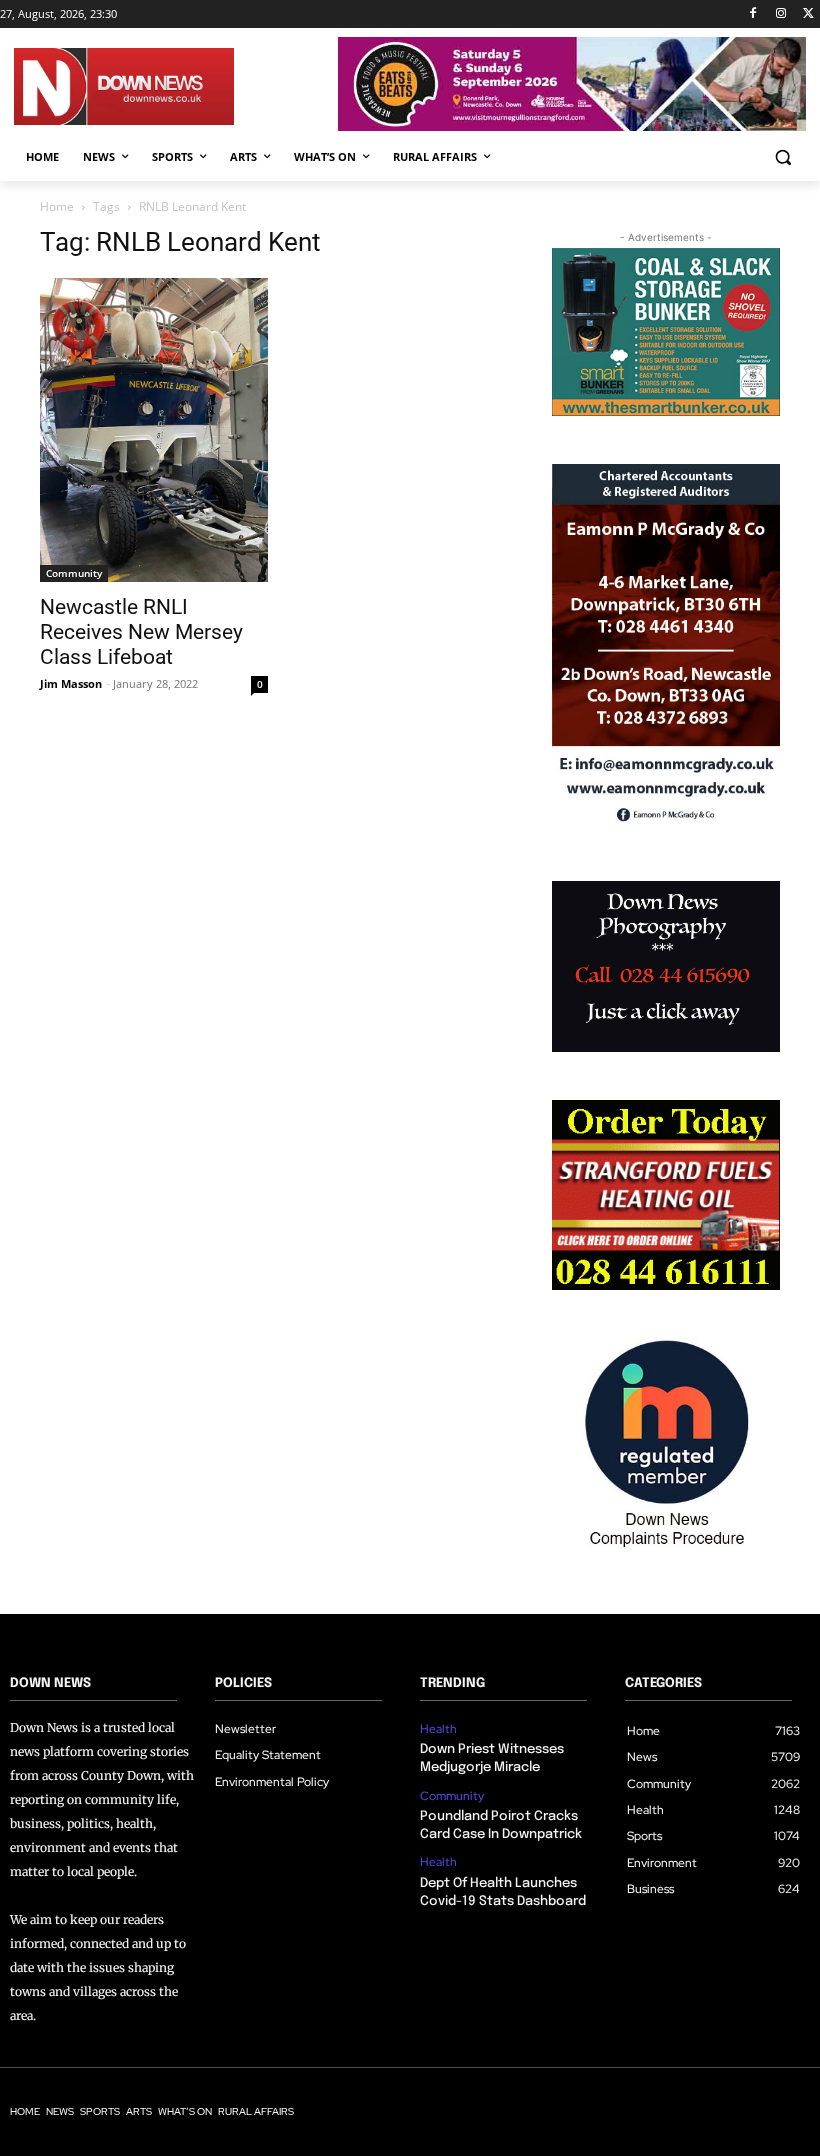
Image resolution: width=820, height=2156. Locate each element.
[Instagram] (780, 14)
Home (57, 206)
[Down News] (176, 86)
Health (438, 1729)
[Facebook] (753, 14)
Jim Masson (71, 683)
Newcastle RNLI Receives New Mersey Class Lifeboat (141, 632)
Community (74, 573)
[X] (808, 14)
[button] (782, 157)
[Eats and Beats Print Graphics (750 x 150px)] (572, 125)
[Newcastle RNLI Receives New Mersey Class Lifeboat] (154, 430)
